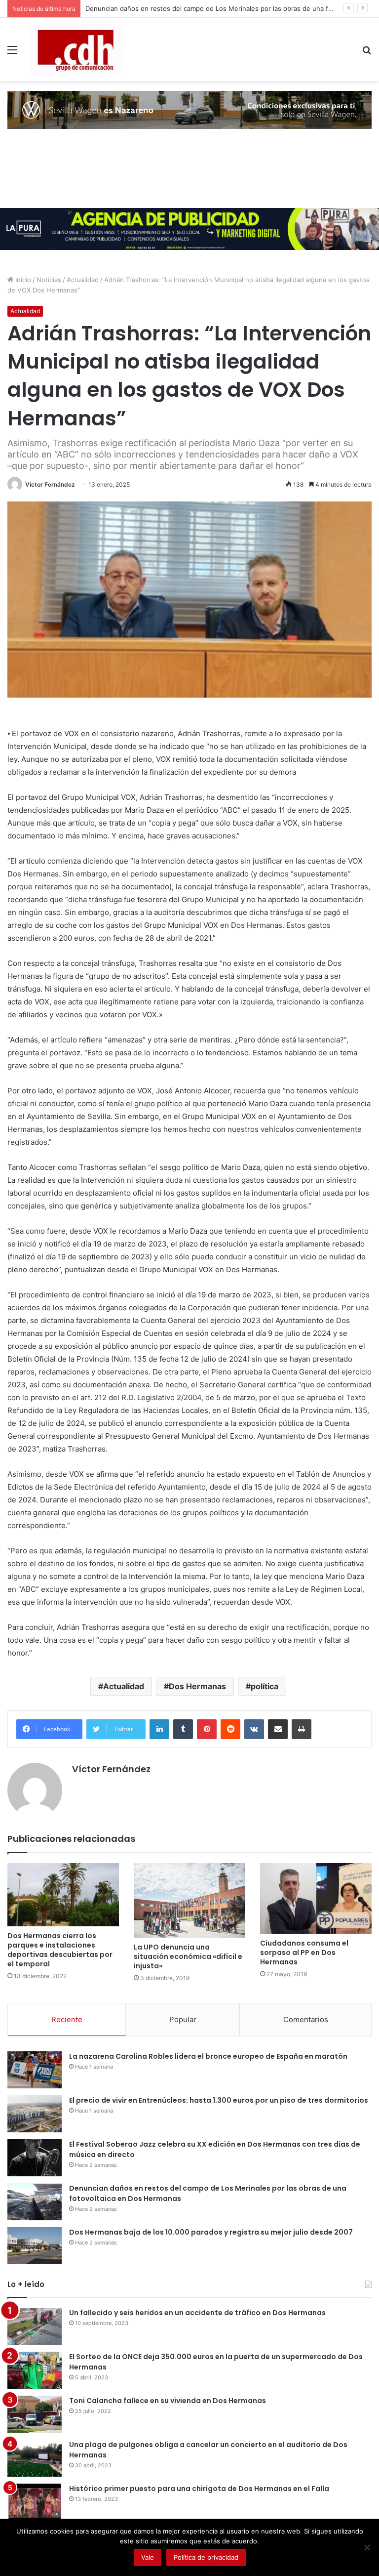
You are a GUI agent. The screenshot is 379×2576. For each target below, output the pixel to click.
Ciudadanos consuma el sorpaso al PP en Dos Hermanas (304, 1953)
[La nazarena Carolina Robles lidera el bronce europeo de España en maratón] (35, 2070)
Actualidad (83, 280)
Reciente (67, 2019)
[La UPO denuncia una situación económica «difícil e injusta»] (189, 1900)
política (265, 1686)
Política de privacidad (206, 2557)
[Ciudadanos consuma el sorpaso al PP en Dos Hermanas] (316, 1898)
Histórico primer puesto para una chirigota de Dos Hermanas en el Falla (199, 2489)
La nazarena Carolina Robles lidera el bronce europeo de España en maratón (208, 2056)
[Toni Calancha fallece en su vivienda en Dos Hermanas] (35, 2414)
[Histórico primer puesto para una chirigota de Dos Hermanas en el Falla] (35, 2502)
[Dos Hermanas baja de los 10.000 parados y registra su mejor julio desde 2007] (35, 2246)
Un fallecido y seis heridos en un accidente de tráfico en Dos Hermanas (197, 2313)
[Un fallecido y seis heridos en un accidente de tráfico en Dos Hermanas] (35, 2326)
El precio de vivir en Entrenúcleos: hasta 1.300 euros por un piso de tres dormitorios (219, 2100)
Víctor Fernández (50, 484)
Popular (183, 2019)
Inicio (22, 280)
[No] (367, 2547)
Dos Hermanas (197, 1686)
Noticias (49, 280)
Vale (148, 2557)
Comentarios (306, 2019)
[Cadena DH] (77, 49)
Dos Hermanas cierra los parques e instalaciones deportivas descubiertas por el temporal (60, 1950)
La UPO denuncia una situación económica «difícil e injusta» (188, 1956)
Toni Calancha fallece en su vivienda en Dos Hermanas (168, 2401)
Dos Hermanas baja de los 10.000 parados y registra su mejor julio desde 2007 (211, 2232)
